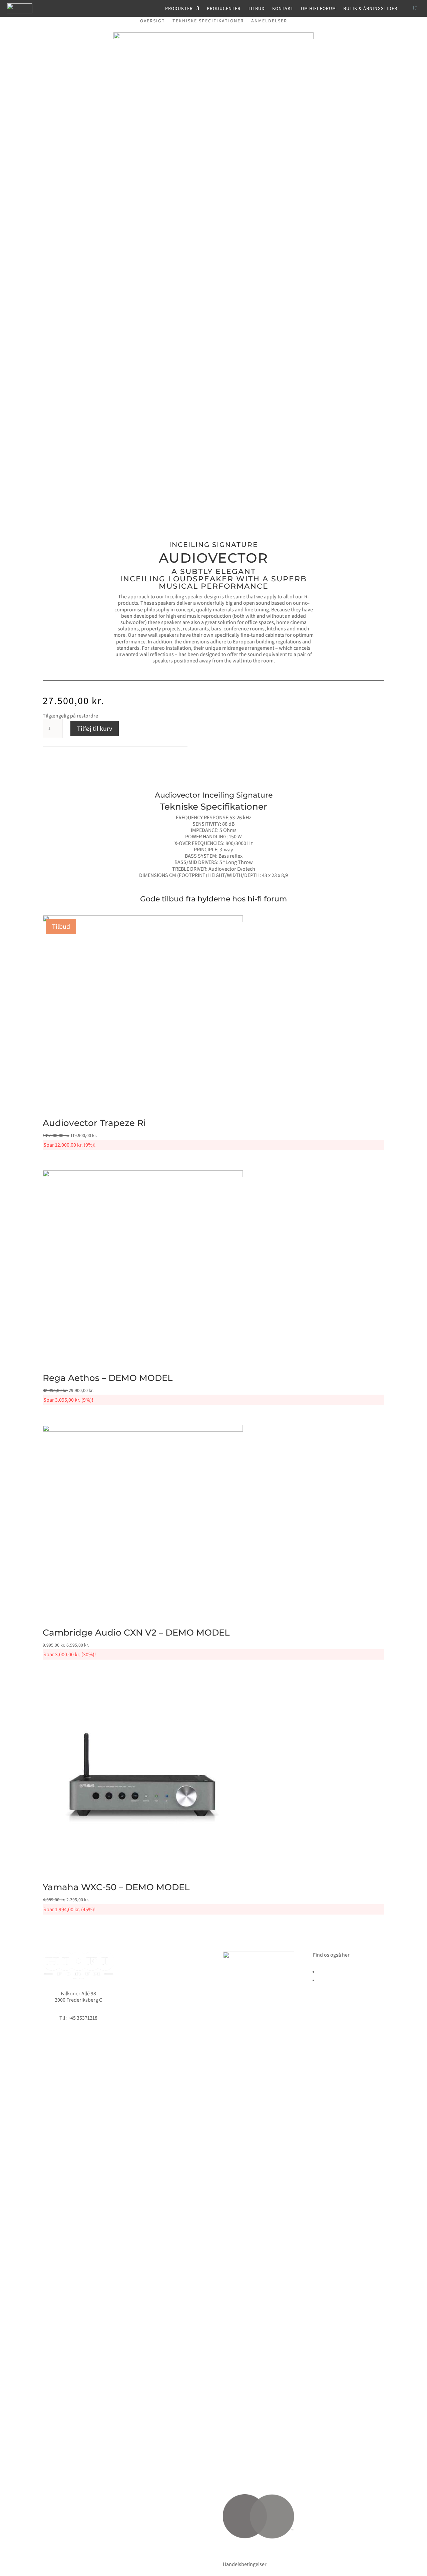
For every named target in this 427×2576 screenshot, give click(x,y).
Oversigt (153, 21)
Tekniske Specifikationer (208, 21)
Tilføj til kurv (95, 729)
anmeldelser (269, 21)
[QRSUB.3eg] (213, 37)
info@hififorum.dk (78, 2012)
